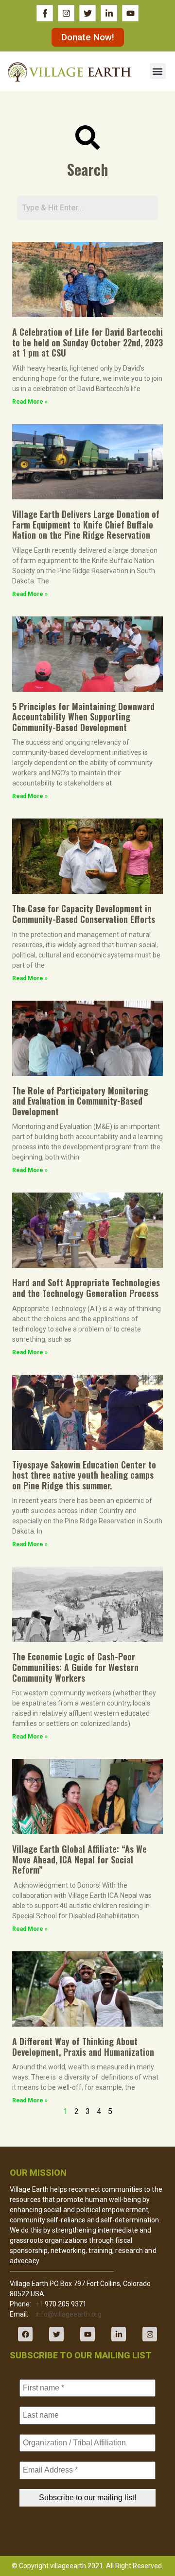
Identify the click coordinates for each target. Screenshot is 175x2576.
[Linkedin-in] (119, 2334)
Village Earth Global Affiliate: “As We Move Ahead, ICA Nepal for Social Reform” (79, 1859)
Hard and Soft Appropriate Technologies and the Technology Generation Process (86, 1288)
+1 (39, 2304)
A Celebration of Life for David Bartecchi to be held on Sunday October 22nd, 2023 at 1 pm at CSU (87, 342)
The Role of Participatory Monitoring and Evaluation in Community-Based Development (80, 1101)
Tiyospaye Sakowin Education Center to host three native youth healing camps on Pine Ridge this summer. (84, 1475)
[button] (158, 71)
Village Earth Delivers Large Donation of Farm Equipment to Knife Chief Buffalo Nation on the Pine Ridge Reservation (86, 524)
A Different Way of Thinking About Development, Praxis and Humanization (83, 2047)
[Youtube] (87, 2334)
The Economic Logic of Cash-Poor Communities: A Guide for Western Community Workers (75, 1667)
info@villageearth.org (69, 2314)
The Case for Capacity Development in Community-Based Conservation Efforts (84, 914)
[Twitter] (56, 2334)
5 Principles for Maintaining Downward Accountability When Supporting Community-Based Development (83, 717)
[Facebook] (25, 2334)
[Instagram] (150, 2334)
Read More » (30, 402)
